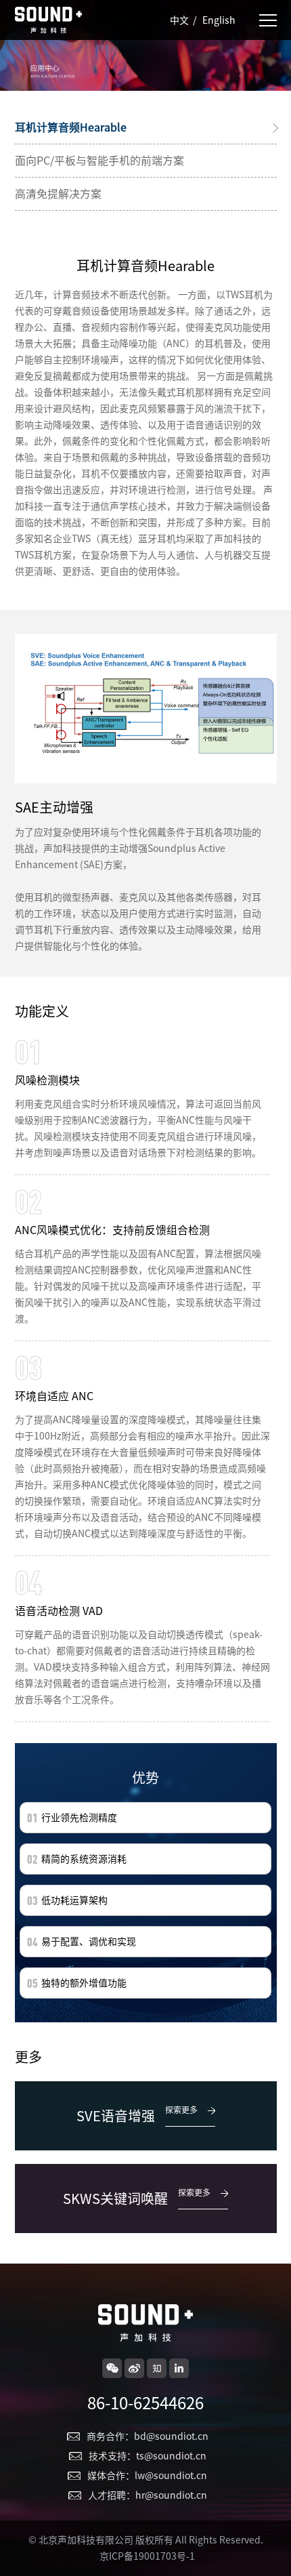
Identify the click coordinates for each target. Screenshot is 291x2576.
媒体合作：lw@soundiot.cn (147, 2476)
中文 (179, 20)
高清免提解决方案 (58, 194)
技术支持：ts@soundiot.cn (148, 2456)
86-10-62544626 (145, 2403)
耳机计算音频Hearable (71, 127)
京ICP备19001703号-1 (147, 2556)
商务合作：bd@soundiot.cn (148, 2436)
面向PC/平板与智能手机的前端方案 (99, 161)
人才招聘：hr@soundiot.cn (148, 2495)
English (219, 20)
